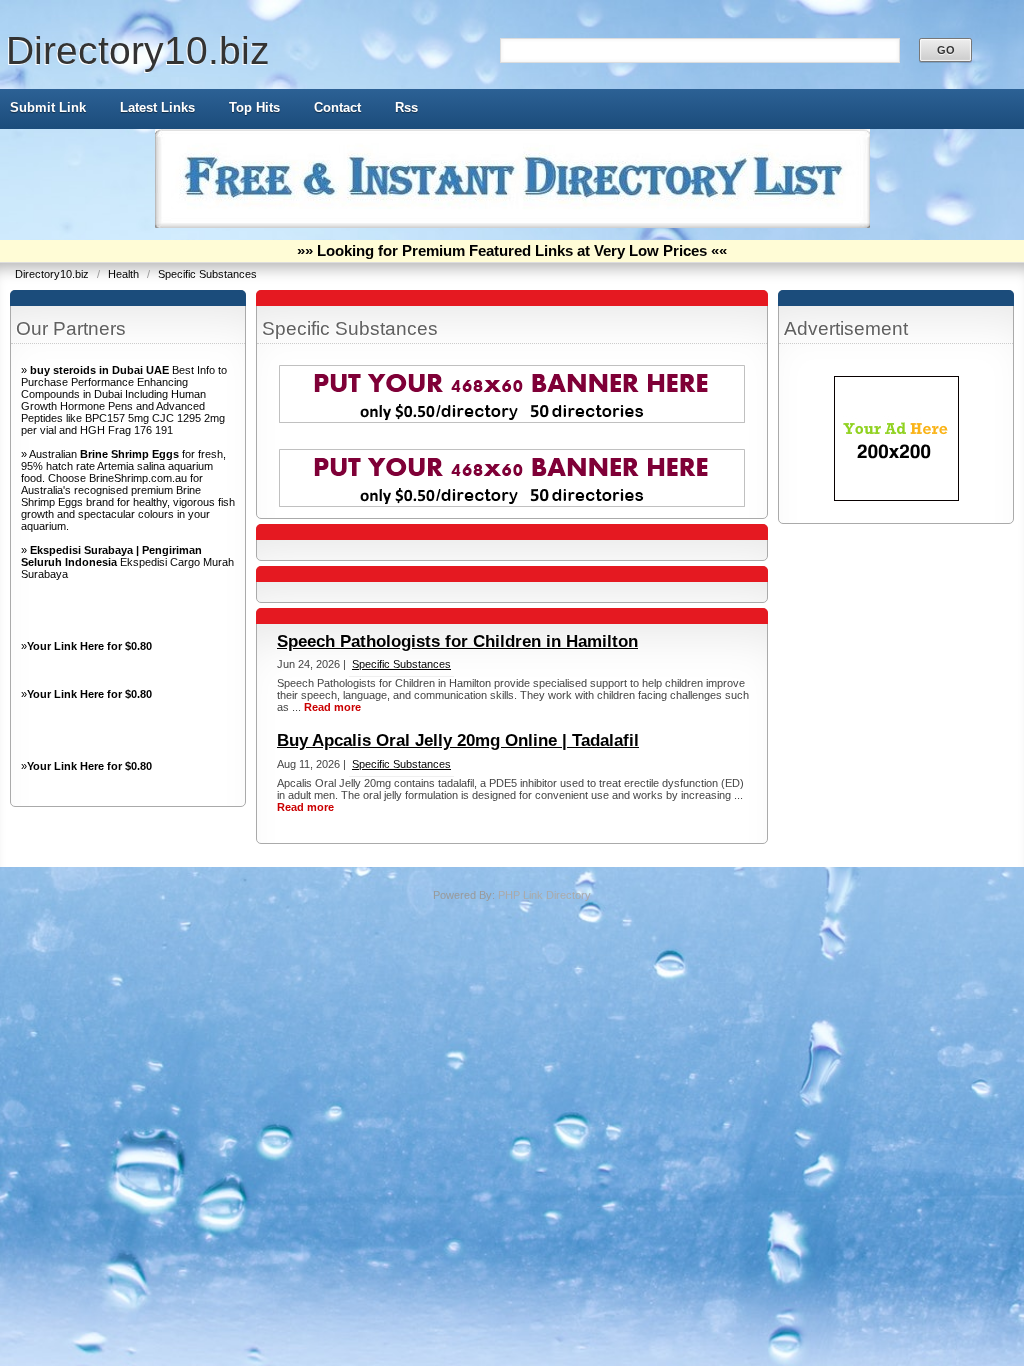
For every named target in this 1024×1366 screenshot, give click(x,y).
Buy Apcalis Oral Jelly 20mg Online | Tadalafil (458, 740)
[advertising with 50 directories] (896, 497)
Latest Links (157, 107)
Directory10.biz (138, 50)
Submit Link (48, 107)
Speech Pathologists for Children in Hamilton (457, 641)
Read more (332, 707)
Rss (406, 107)
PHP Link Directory (544, 895)
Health (125, 274)
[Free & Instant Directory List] (512, 224)
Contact (337, 107)
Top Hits (254, 107)
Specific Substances (207, 274)
